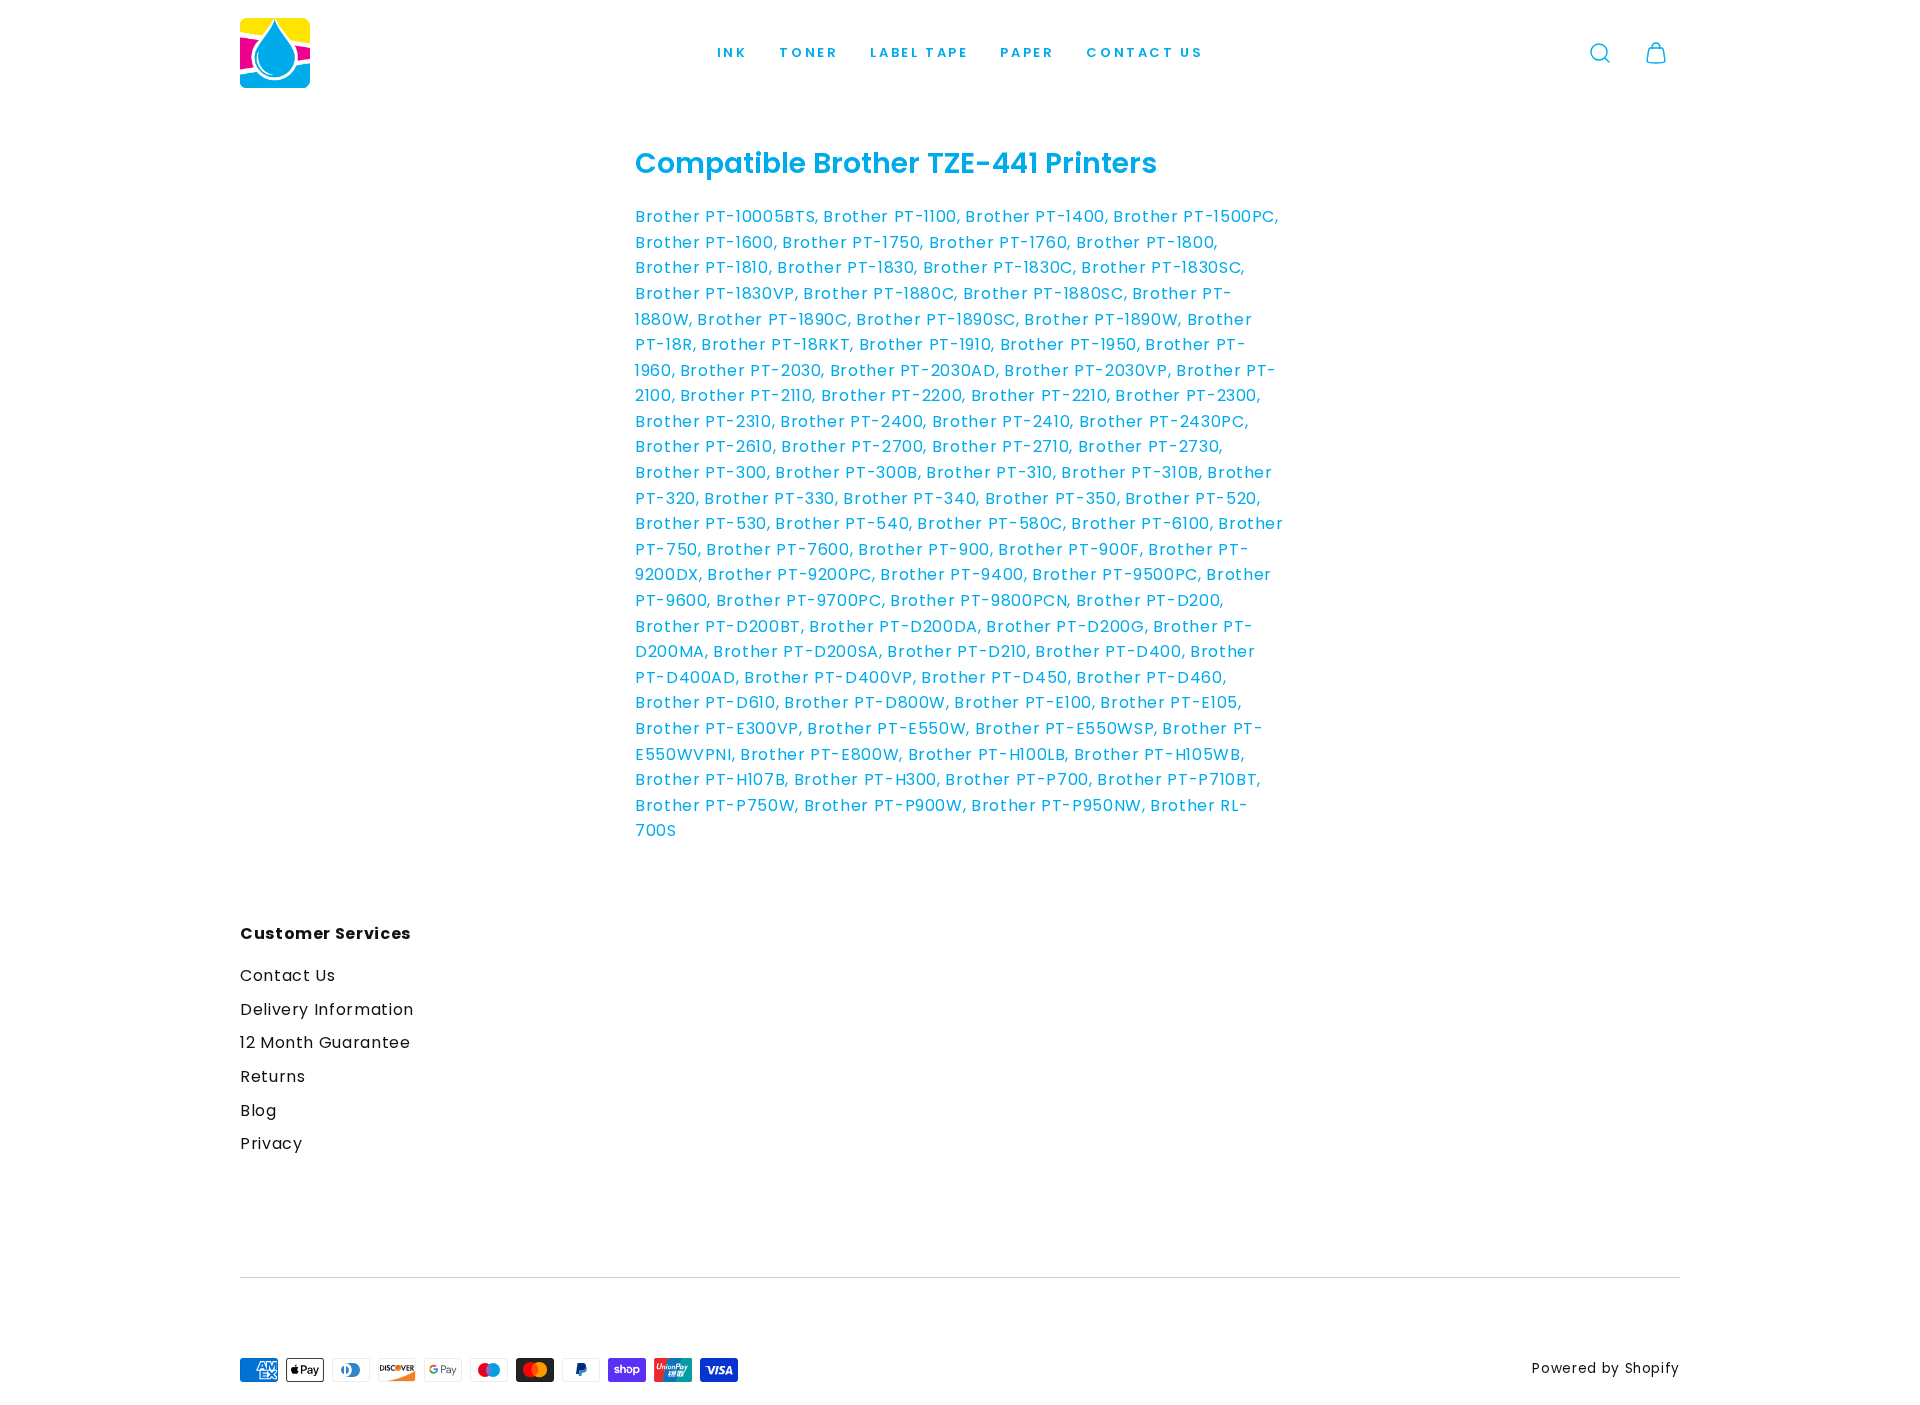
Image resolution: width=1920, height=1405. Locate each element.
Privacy (271, 1143)
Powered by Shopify (1606, 1368)
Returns (272, 1076)
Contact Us (1144, 52)
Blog (258, 1110)
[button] (1600, 53)
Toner (808, 52)
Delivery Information (327, 1009)
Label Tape (919, 52)
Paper (1027, 52)
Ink (732, 52)
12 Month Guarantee (325, 1042)
